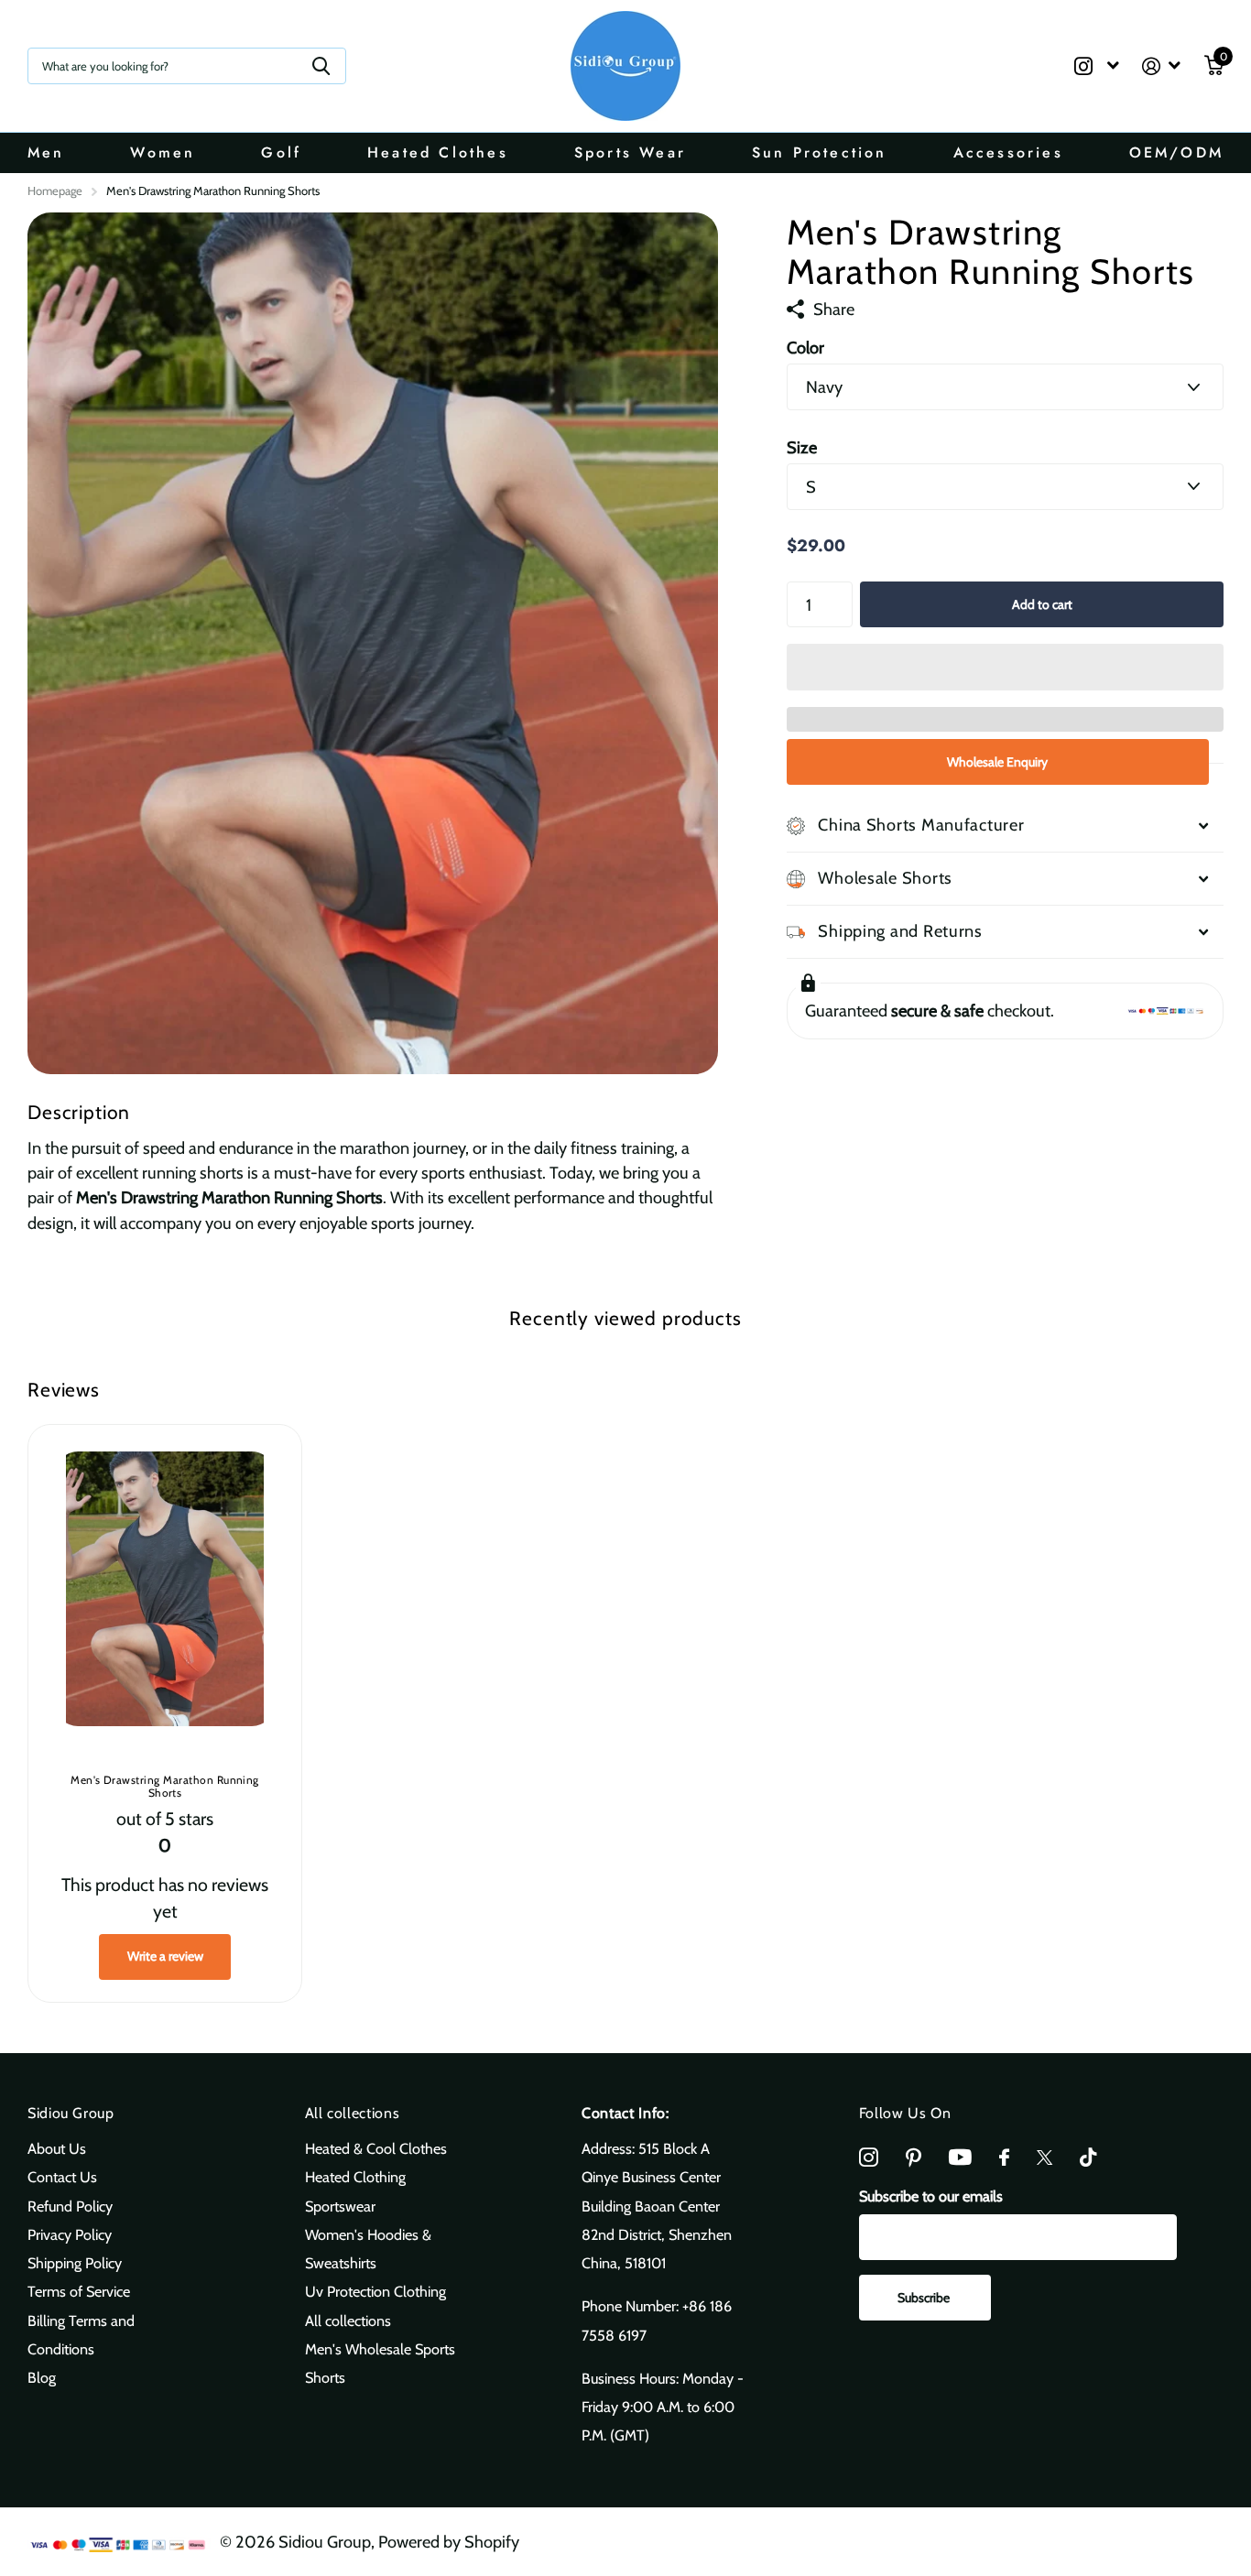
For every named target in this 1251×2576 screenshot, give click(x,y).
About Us (57, 2148)
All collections (353, 2113)
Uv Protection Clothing (375, 2291)
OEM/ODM (1176, 152)
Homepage (55, 190)
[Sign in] (1162, 66)
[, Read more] (1096, 66)
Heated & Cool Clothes (376, 2148)
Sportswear (340, 2206)
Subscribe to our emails (931, 2196)
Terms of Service (79, 2291)
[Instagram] (869, 2158)
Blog (42, 2377)
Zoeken (321, 66)
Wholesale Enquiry (997, 762)
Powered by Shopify (449, 2542)
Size (802, 447)
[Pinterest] (914, 2158)
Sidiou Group (71, 2113)
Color (805, 348)
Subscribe (925, 2298)
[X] (1044, 2158)
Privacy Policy (70, 2234)
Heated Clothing (355, 2177)
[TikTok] (1088, 2158)
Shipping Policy (75, 2263)
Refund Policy (70, 2206)
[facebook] (1004, 2158)
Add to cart (1042, 604)
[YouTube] (960, 2157)
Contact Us (62, 2177)
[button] (1005, 667)
